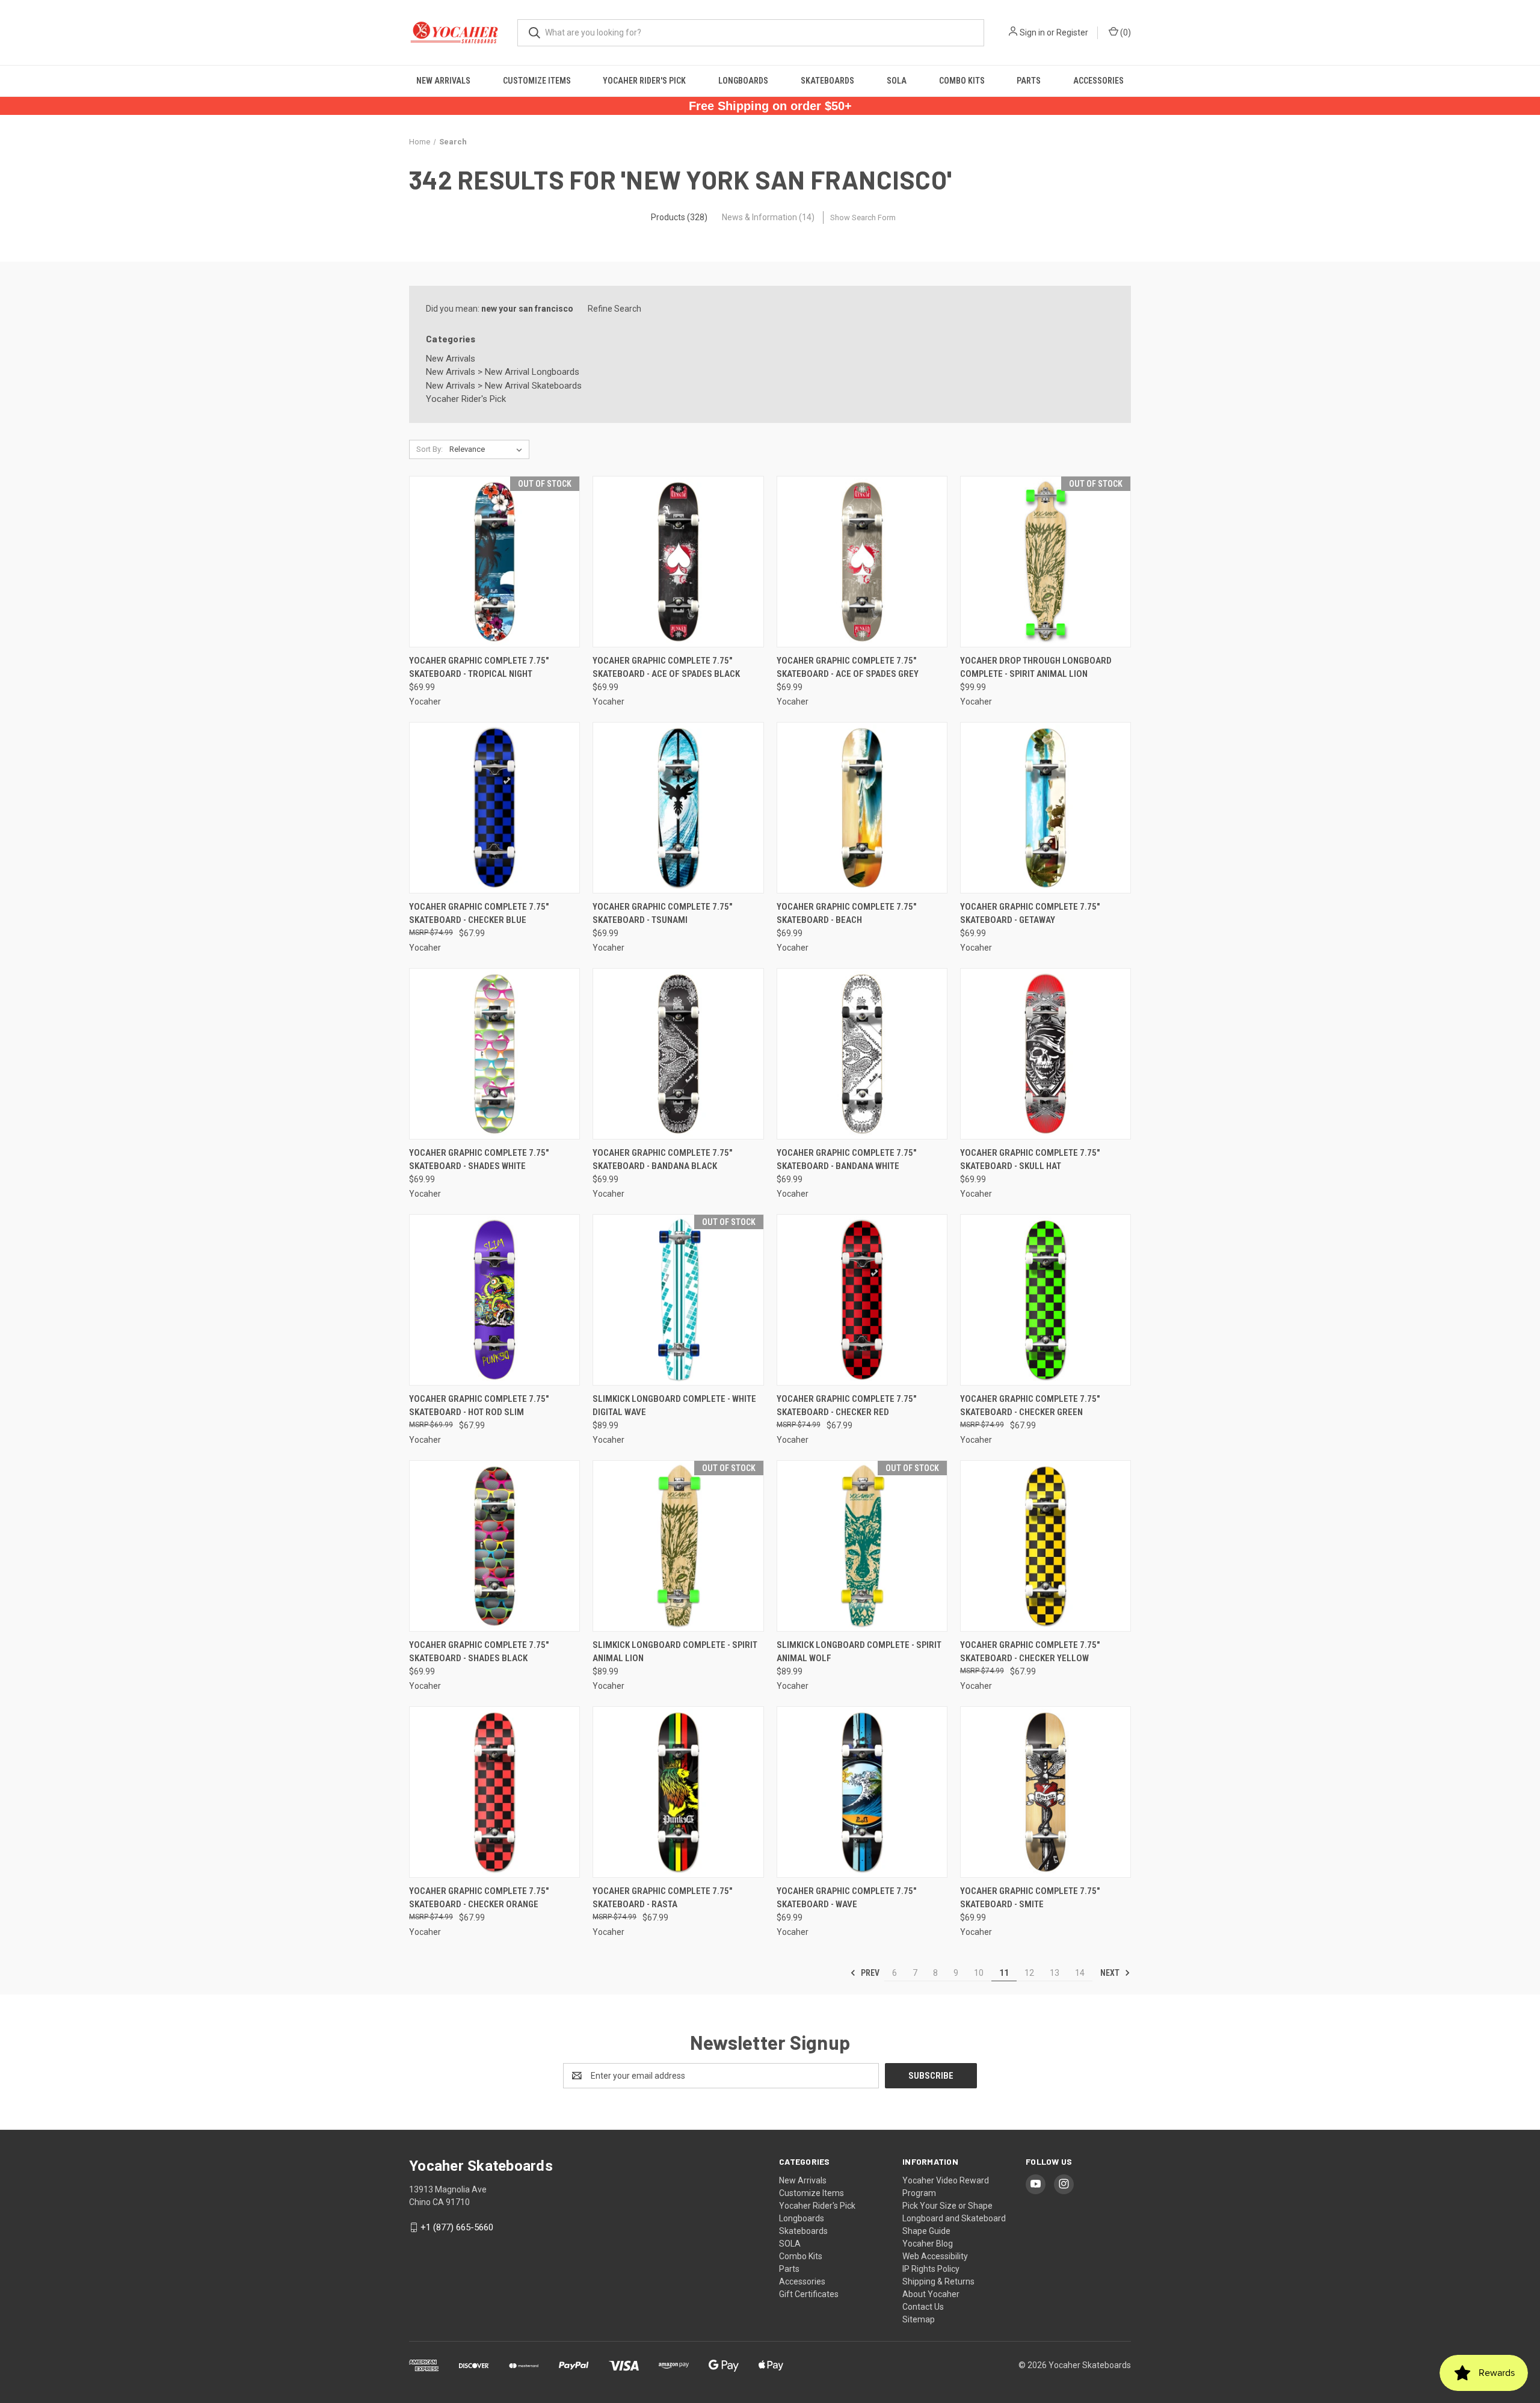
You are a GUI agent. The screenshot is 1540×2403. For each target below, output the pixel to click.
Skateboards (827, 81)
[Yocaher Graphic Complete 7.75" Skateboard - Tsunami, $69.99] (678, 808)
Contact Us (923, 2307)
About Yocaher (931, 2294)
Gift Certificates (809, 2294)
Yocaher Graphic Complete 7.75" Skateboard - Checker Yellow (1030, 1652)
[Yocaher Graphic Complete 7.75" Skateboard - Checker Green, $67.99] (1046, 1300)
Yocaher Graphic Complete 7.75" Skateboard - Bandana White (846, 1160)
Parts (1029, 81)
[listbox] (488, 449)
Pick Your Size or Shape (947, 2206)
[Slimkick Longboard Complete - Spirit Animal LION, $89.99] (678, 1546)
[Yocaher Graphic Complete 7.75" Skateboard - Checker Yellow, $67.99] (1046, 1546)
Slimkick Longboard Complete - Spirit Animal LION (675, 1652)
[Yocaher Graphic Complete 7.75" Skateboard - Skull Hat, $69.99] (1046, 1054)
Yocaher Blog (928, 2244)
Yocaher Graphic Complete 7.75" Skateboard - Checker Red (846, 1406)
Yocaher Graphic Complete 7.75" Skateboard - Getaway (1030, 914)
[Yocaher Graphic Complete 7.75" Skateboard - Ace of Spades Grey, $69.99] (862, 562)
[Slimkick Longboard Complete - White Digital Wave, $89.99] (678, 1300)
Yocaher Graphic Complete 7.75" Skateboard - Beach (846, 914)
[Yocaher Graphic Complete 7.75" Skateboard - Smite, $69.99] (1046, 1792)
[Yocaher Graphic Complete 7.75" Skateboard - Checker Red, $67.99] (862, 1300)
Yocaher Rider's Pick (644, 81)
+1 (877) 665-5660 (457, 2227)
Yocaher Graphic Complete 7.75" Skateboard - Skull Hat (1030, 1160)
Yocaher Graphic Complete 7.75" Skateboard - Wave (846, 1898)
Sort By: (430, 449)
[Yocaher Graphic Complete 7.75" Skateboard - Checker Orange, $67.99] (494, 1792)
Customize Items (537, 81)
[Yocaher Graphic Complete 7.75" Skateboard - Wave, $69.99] (862, 1792)
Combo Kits (962, 81)
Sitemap (919, 2319)
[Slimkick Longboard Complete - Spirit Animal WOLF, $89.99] (862, 1546)
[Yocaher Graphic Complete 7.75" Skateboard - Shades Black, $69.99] (494, 1546)
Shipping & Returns (938, 2281)
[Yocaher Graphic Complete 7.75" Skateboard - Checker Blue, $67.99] (494, 808)
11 (1004, 1973)
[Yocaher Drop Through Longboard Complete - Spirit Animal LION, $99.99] (1046, 562)
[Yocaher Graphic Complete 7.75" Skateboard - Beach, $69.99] (862, 808)
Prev (869, 1973)
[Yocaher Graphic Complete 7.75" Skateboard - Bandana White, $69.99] (862, 1054)
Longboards (743, 81)
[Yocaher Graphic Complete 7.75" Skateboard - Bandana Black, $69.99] (678, 1054)
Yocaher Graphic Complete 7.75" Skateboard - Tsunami (662, 914)
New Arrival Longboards (532, 372)
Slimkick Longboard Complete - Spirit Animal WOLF (859, 1652)
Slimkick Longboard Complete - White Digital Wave (674, 1406)
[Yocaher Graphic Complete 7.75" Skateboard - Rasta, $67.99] (678, 1792)
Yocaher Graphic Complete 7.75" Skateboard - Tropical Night (479, 668)
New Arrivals (443, 81)
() (1125, 32)
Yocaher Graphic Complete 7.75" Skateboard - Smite (1030, 1898)
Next (1111, 1973)
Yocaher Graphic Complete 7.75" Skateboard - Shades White (479, 1160)
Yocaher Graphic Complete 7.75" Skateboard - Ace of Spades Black (666, 668)
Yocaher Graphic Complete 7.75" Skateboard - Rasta (662, 1898)
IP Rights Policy (931, 2269)
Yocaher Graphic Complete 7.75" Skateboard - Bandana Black (662, 1160)
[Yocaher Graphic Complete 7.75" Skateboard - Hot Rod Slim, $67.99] (494, 1300)
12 (1029, 1973)
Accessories (1098, 81)
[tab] (679, 217)
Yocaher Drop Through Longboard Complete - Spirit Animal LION (1036, 668)
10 (979, 1973)
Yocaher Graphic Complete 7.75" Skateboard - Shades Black (479, 1652)
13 (1055, 1973)
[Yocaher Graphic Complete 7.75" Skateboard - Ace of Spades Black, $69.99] (678, 562)
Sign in (1032, 32)
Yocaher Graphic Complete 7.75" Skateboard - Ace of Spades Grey (848, 668)
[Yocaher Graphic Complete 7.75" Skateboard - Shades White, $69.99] (494, 1054)
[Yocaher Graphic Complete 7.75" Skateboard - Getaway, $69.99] (1046, 808)
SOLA (897, 81)
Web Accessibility (935, 2256)
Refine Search (614, 309)
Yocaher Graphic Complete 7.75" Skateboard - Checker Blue (479, 914)
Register (1072, 32)
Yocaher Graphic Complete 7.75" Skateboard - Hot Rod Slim (479, 1406)
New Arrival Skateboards (533, 386)
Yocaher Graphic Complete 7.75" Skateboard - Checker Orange (479, 1898)
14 (1080, 1973)
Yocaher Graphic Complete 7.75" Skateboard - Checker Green (1030, 1406)
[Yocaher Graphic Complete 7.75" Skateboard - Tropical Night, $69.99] (494, 562)
